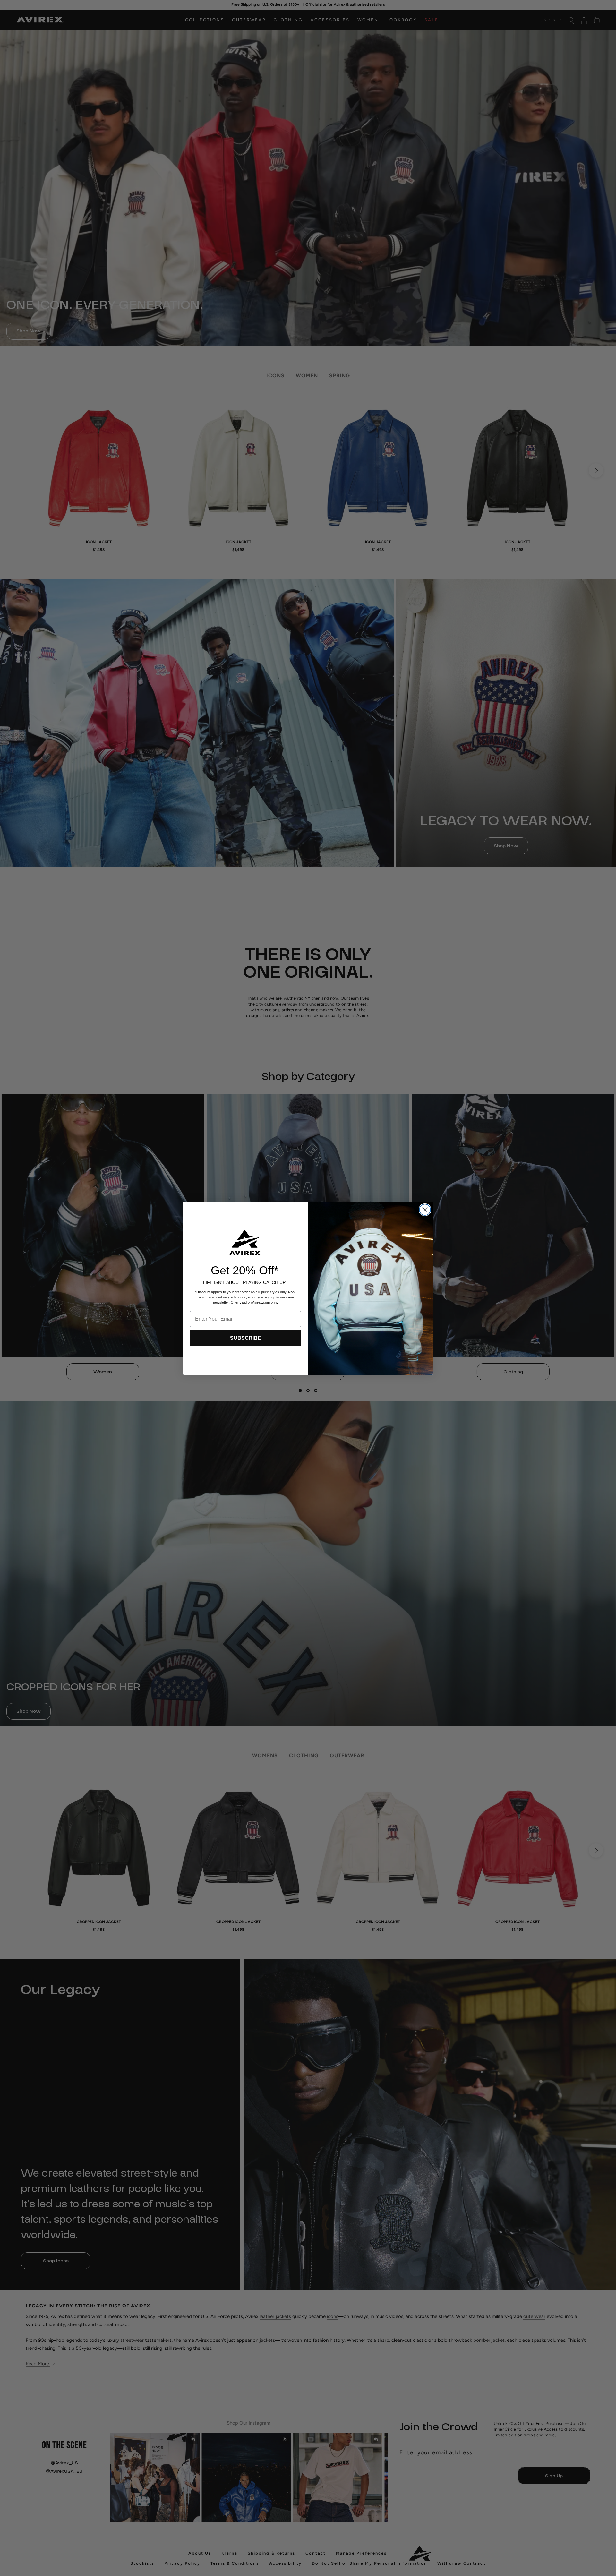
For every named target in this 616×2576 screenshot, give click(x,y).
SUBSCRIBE (246, 1338)
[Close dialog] (425, 1210)
